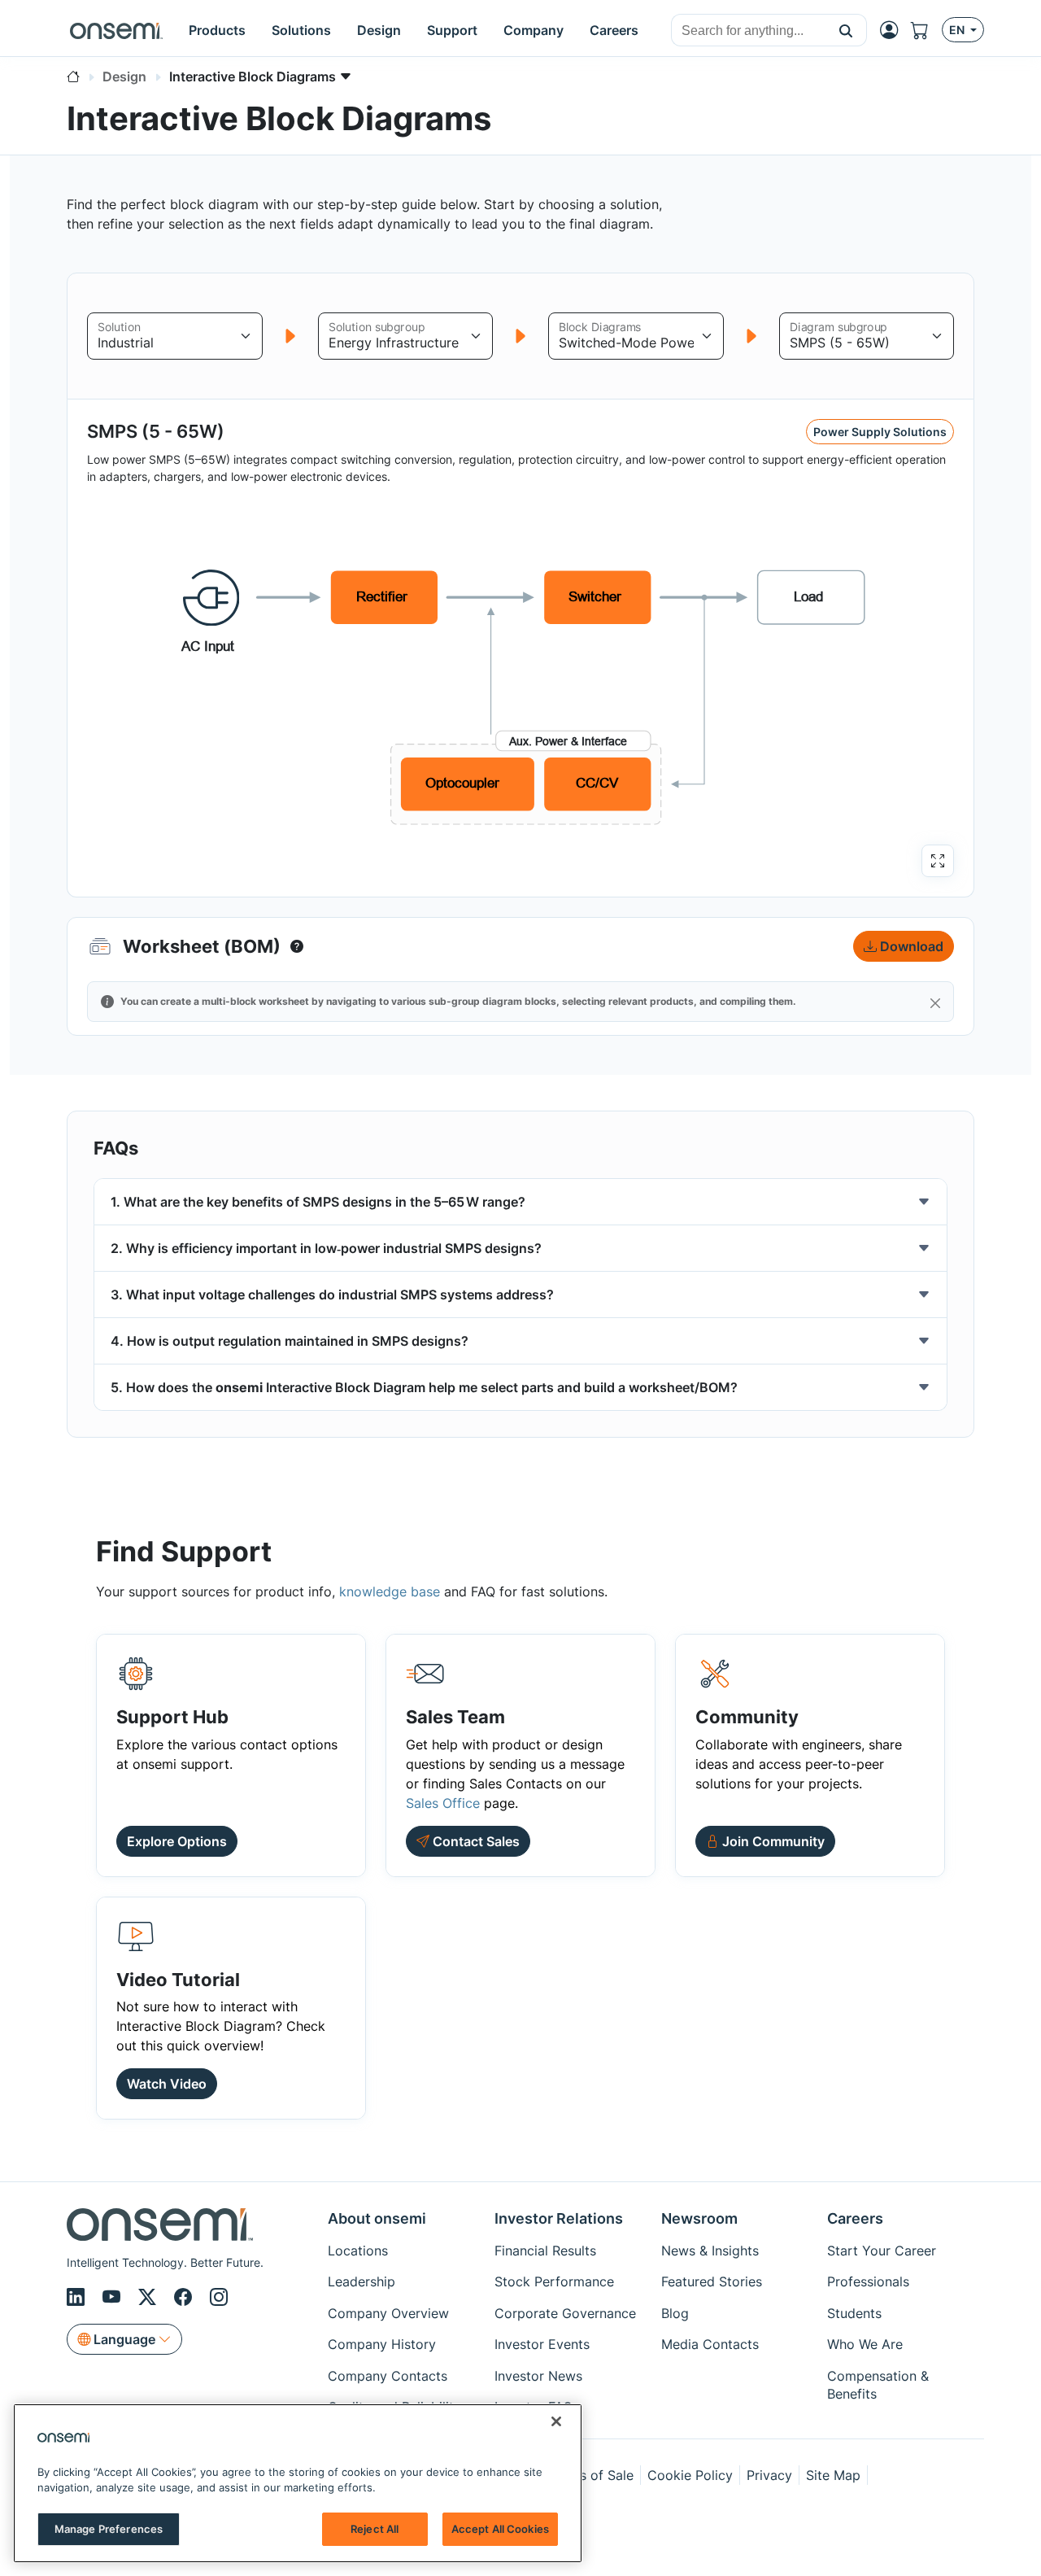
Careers (855, 2218)
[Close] (935, 1003)
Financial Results (545, 2251)
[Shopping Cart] (926, 30)
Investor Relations (559, 2218)
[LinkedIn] (78, 2297)
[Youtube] (114, 2297)
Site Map (833, 2475)
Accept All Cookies (500, 2529)
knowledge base (390, 1591)
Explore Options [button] (177, 1841)
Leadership (362, 2281)
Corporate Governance (565, 2313)
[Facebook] (185, 2297)
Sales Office (443, 1803)
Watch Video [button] (167, 2084)
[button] (846, 30)
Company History (382, 2344)
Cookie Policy (690, 2475)
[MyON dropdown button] (894, 30)
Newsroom (699, 2218)
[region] (298, 2483)
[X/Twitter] (150, 2297)
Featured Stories (712, 2281)
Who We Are (865, 2344)
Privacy (769, 2475)
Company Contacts (388, 2376)
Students (854, 2313)
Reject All (375, 2529)
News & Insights (710, 2251)
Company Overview (388, 2313)
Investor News (538, 2376)
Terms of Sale (591, 2475)
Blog (675, 2313)
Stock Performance (554, 2281)
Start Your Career (882, 2251)
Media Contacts (710, 2344)
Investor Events (542, 2344)
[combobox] (749, 31)
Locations (358, 2251)
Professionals (868, 2281)
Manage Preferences (109, 2529)
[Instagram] (219, 2297)
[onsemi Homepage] (116, 30)
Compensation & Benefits (878, 2385)
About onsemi (377, 2218)
